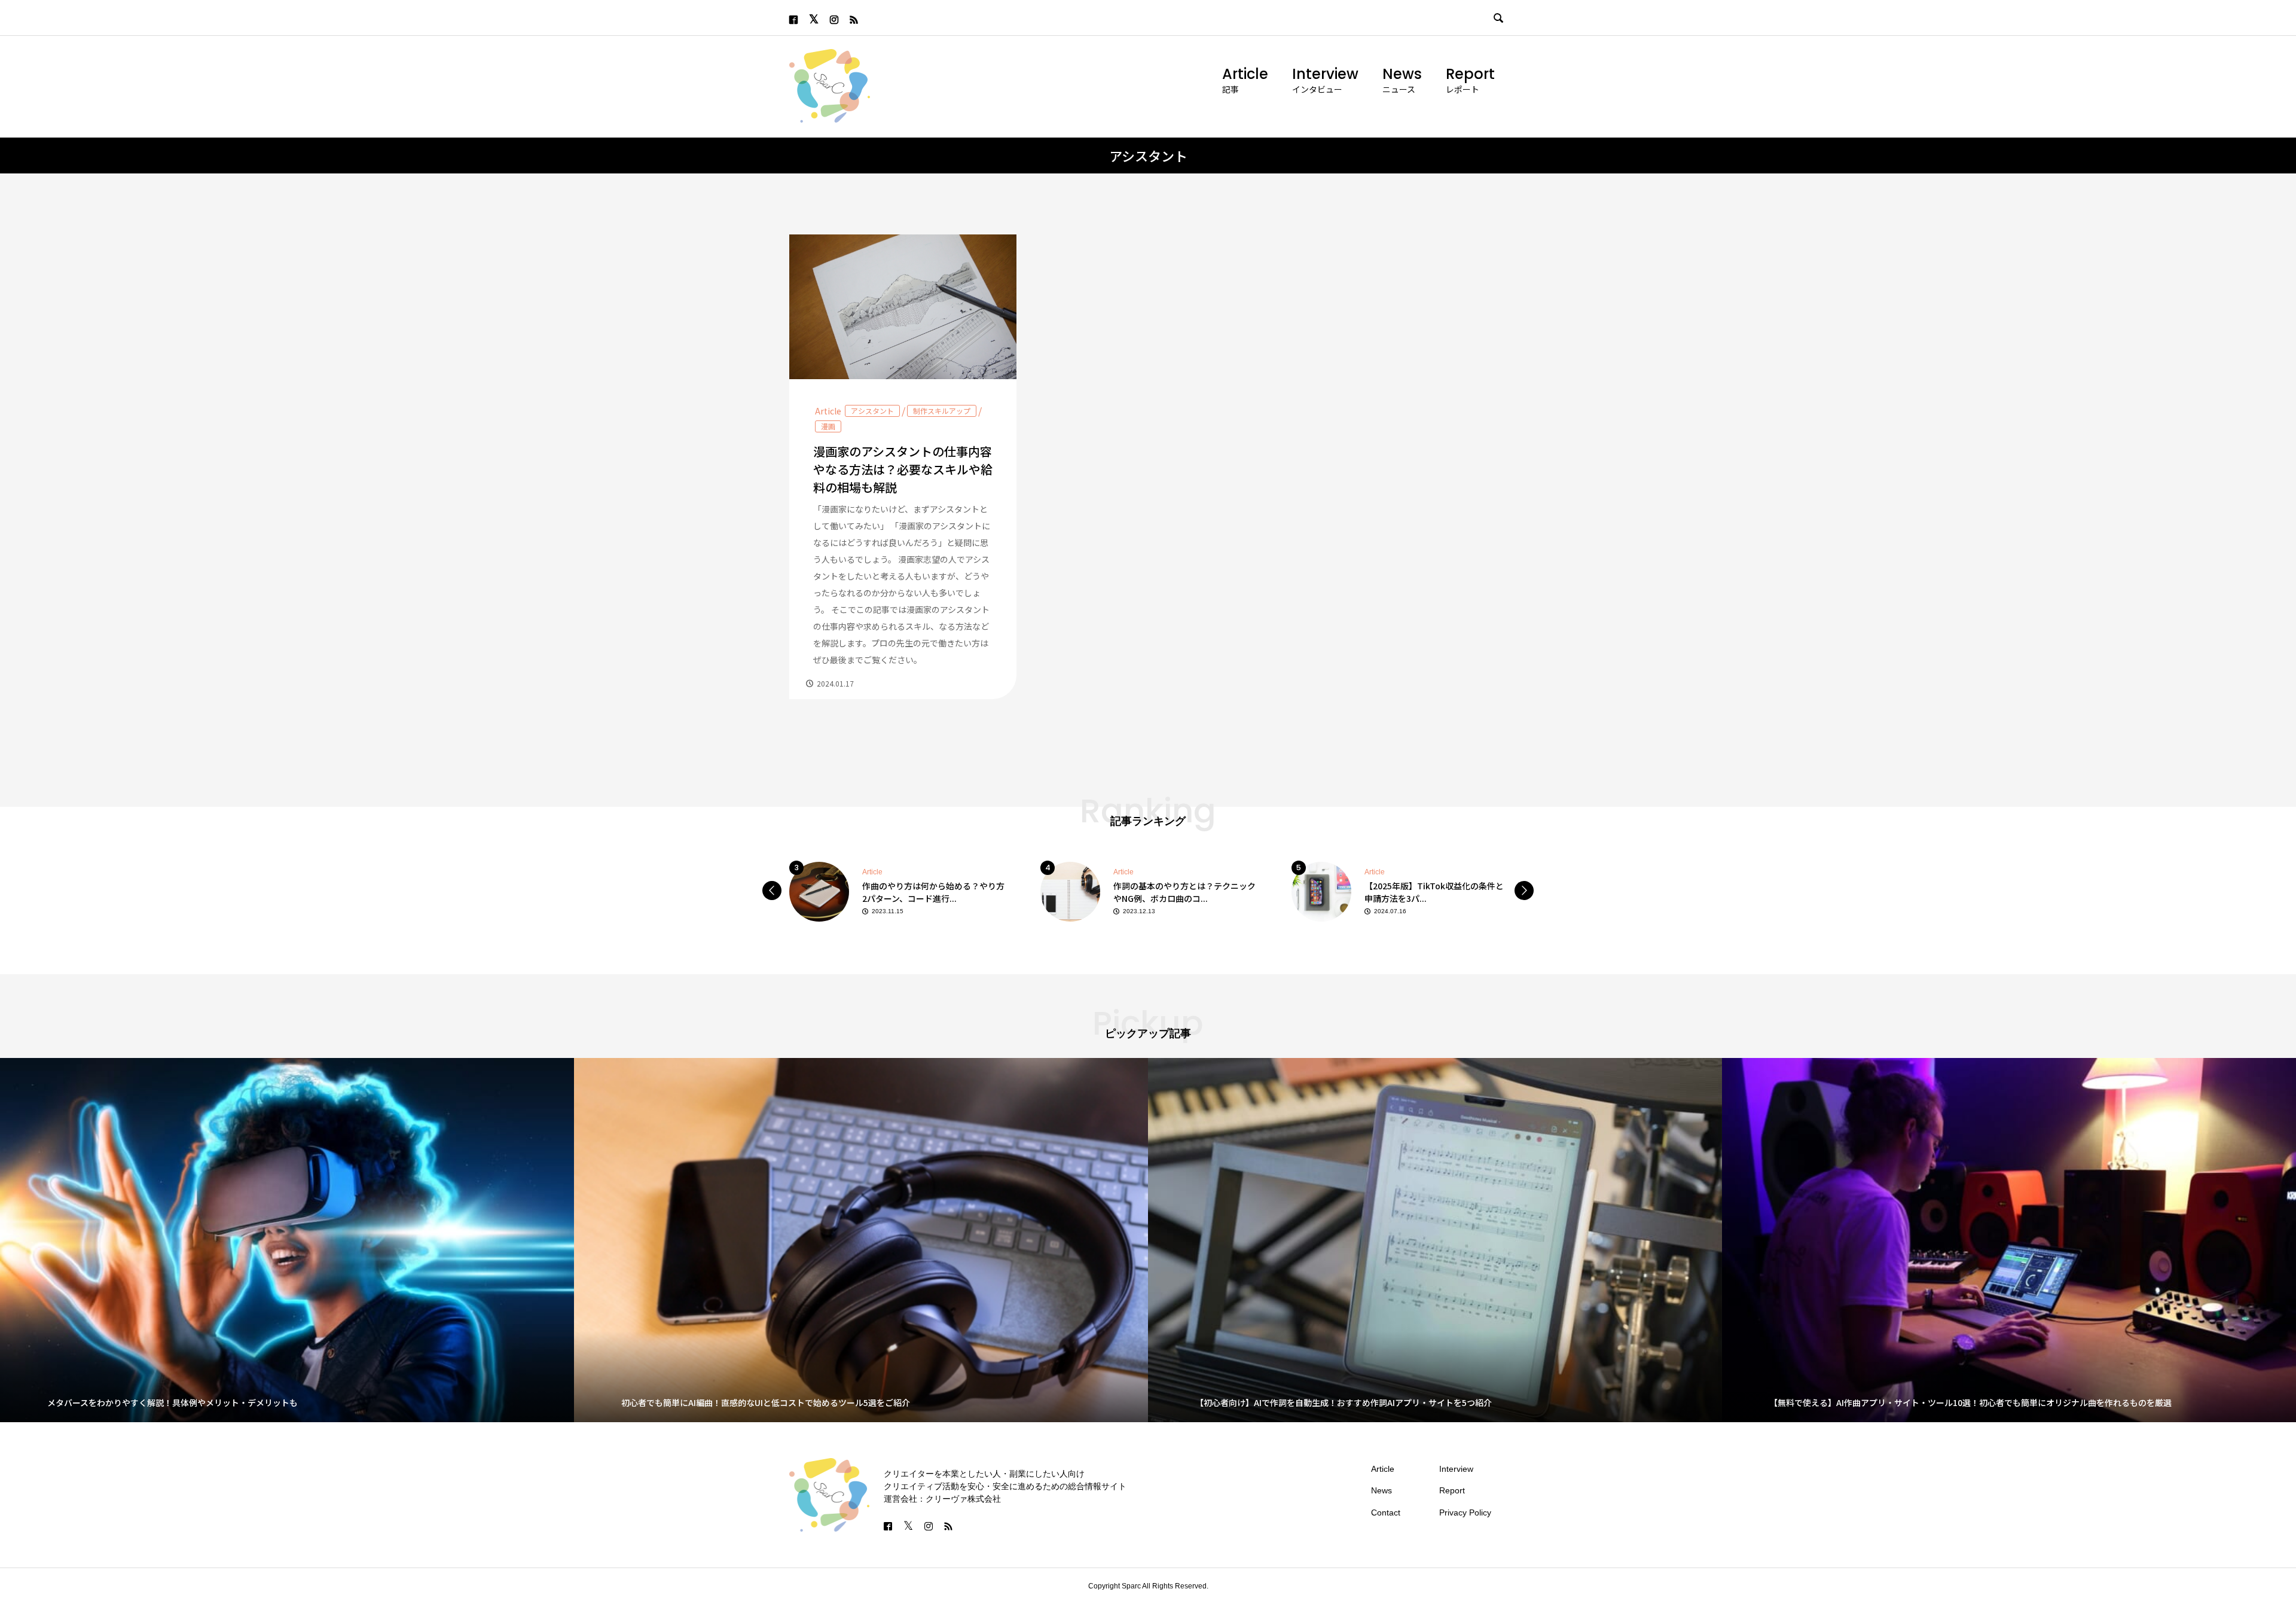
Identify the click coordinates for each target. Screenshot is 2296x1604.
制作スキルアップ (942, 411)
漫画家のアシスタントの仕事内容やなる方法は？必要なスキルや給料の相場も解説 (903, 469)
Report (1470, 74)
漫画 (828, 426)
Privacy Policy (1465, 1512)
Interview (1325, 74)
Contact (1386, 1512)
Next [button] (1524, 891)
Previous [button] (772, 891)
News (1402, 74)
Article (1245, 74)
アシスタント (872, 411)
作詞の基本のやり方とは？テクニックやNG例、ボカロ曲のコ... (933, 892)
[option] (897, 891)
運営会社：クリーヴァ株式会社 (942, 1499)
